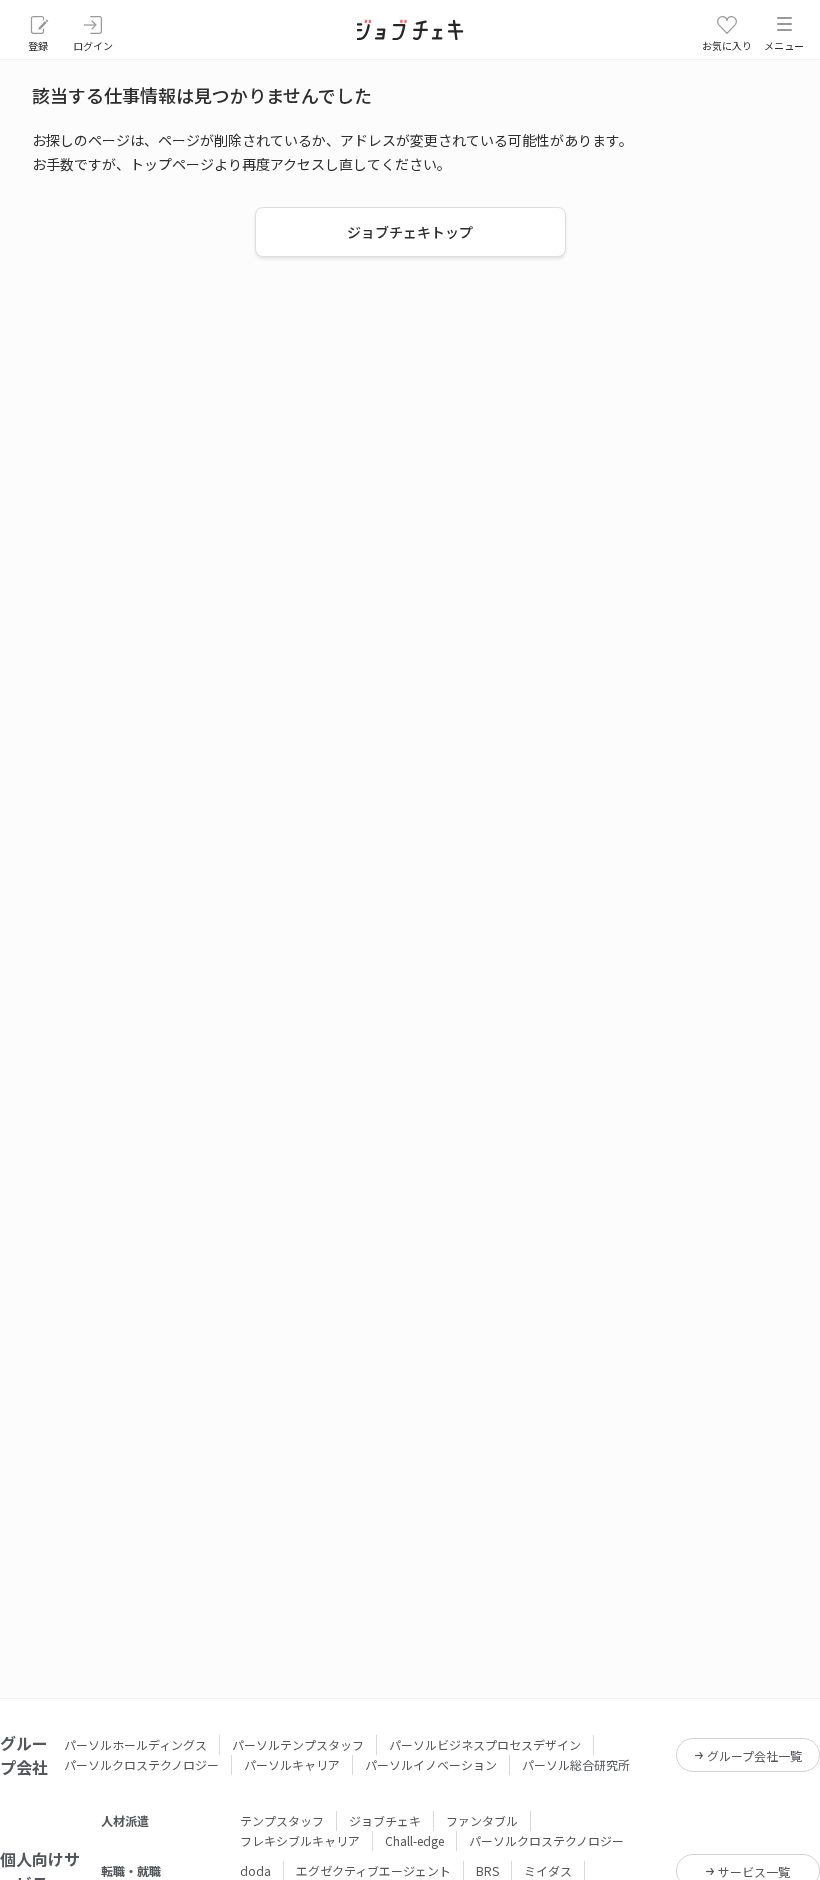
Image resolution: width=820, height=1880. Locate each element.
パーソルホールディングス (135, 1744)
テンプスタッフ (282, 1820)
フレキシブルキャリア (300, 1840)
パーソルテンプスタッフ (298, 1744)
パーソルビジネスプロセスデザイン (485, 1744)
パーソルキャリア (292, 1764)
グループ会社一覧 (754, 1755)
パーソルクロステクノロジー (141, 1764)
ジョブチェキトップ (410, 232)
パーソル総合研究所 (576, 1764)
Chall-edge (414, 1840)
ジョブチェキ (385, 1820)
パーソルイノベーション (431, 1764)
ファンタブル (482, 1820)
